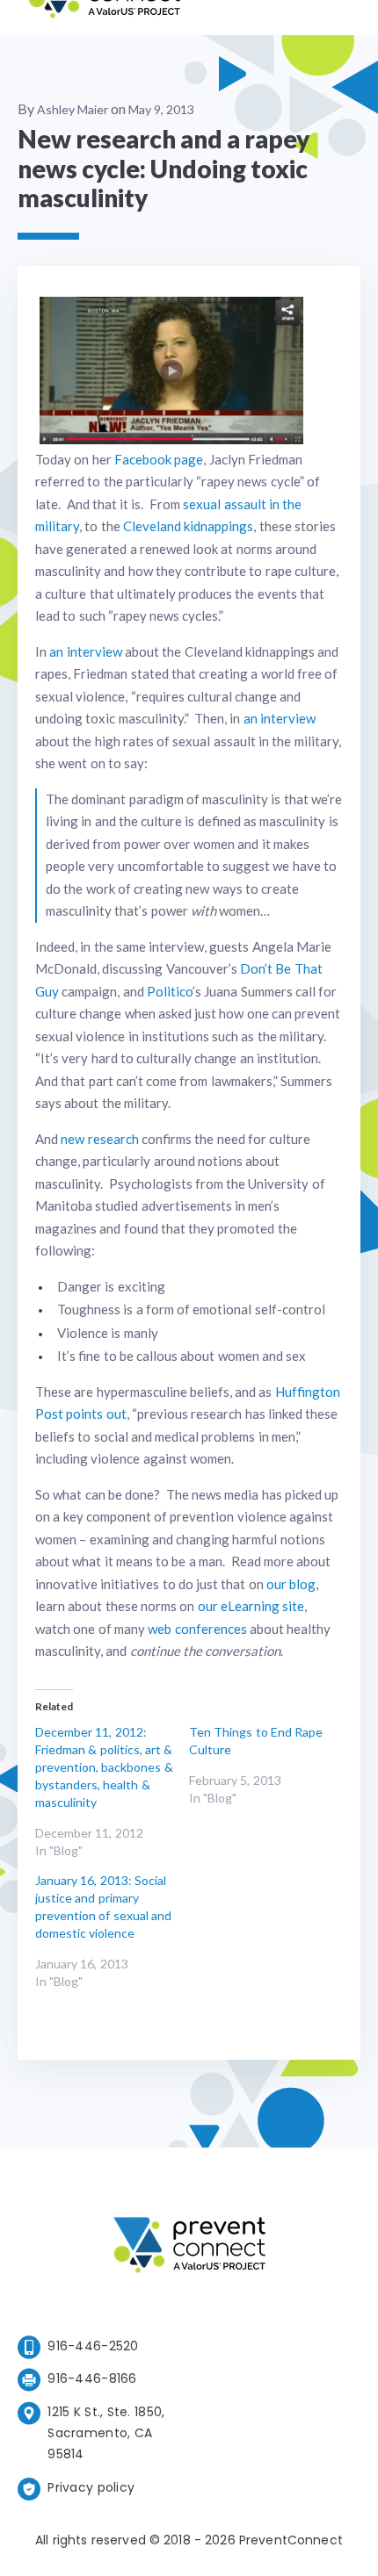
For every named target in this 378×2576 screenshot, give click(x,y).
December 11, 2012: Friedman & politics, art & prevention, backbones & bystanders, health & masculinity (104, 1767)
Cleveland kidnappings (188, 526)
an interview (85, 651)
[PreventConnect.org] (104, 17)
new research (99, 1139)
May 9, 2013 (161, 109)
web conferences (197, 1629)
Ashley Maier (73, 109)
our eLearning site (251, 1606)
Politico (170, 991)
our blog (291, 1584)
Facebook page (159, 459)
